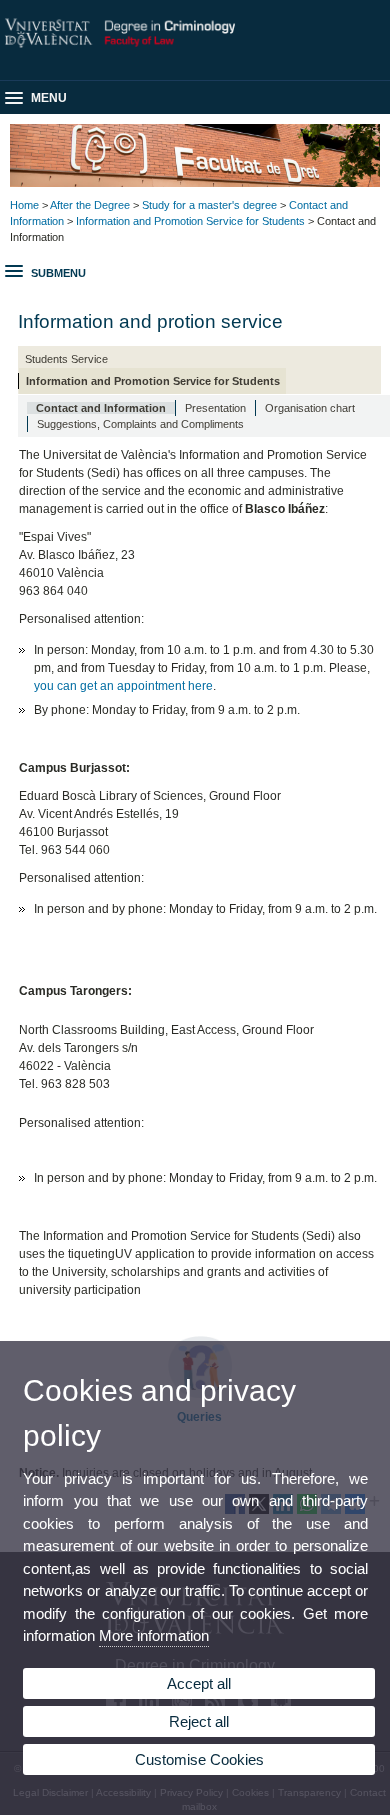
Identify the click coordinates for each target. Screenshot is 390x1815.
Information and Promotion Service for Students (190, 221)
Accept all (199, 1683)
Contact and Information (101, 408)
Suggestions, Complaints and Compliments (140, 424)
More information (154, 1635)
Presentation (215, 408)
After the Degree (90, 205)
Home (24, 205)
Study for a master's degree (209, 205)
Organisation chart (310, 408)
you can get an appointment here (123, 686)
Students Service (66, 359)
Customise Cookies (199, 1759)
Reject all (199, 1721)
